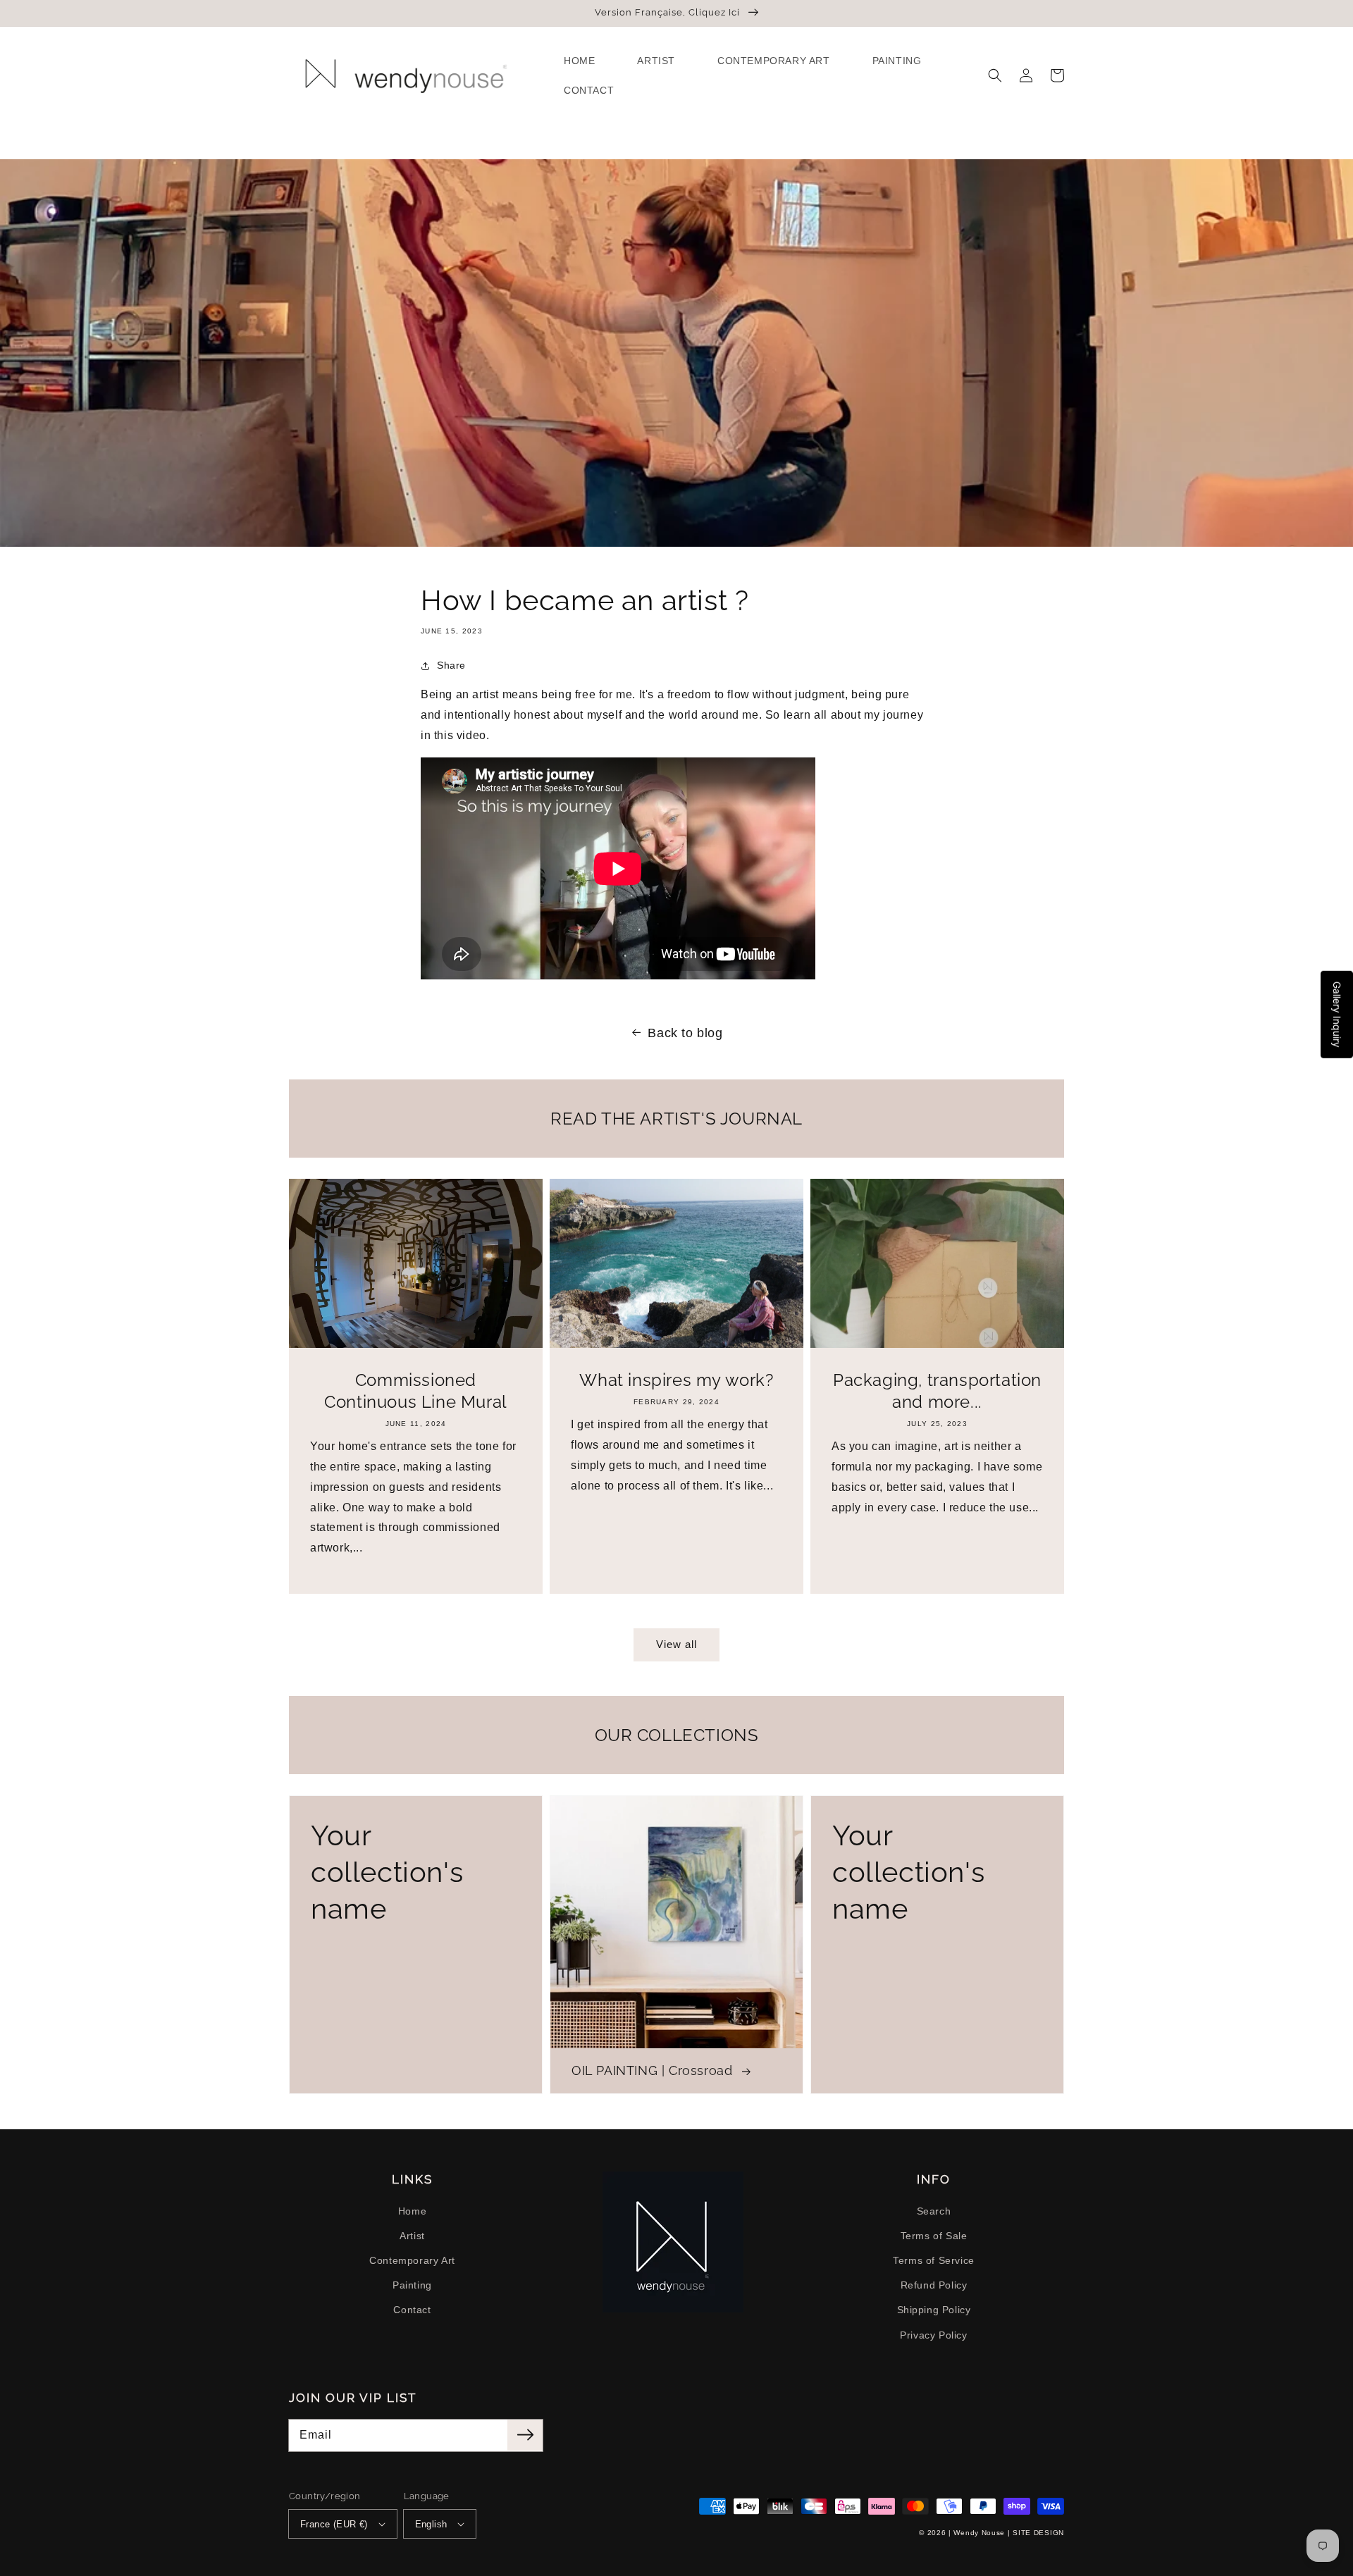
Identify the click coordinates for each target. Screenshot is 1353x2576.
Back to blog (685, 1033)
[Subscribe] (525, 2435)
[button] (995, 75)
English (431, 2524)
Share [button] (451, 665)
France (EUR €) (334, 2524)
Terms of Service (934, 2260)
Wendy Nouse (979, 2533)
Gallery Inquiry (1337, 1015)
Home (412, 2211)
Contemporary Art (412, 2260)
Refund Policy (934, 2285)
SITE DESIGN (1038, 2533)
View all (676, 1644)
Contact (412, 2310)
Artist (412, 2236)
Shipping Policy (934, 2310)
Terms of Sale (934, 2236)
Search (934, 2211)
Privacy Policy (933, 2335)
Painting (412, 2285)
